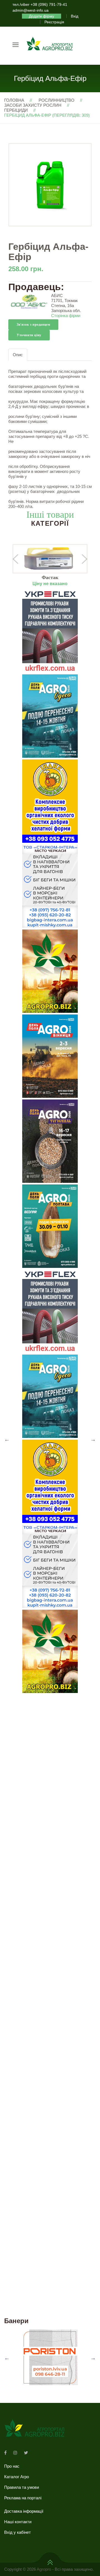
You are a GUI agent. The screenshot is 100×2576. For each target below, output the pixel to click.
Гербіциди (16, 110)
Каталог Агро (17, 2477)
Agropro (44, 2569)
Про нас (12, 2466)
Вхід (75, 16)
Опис (18, 355)
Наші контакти (18, 2522)
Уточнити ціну (29, 335)
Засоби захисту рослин (33, 105)
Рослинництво (57, 100)
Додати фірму (42, 16)
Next (93, 1439)
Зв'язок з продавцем (33, 325)
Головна (14, 100)
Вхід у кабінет (17, 2532)
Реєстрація (54, 22)
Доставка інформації (24, 2511)
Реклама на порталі (23, 2498)
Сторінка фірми (66, 316)
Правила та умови (22, 2487)
